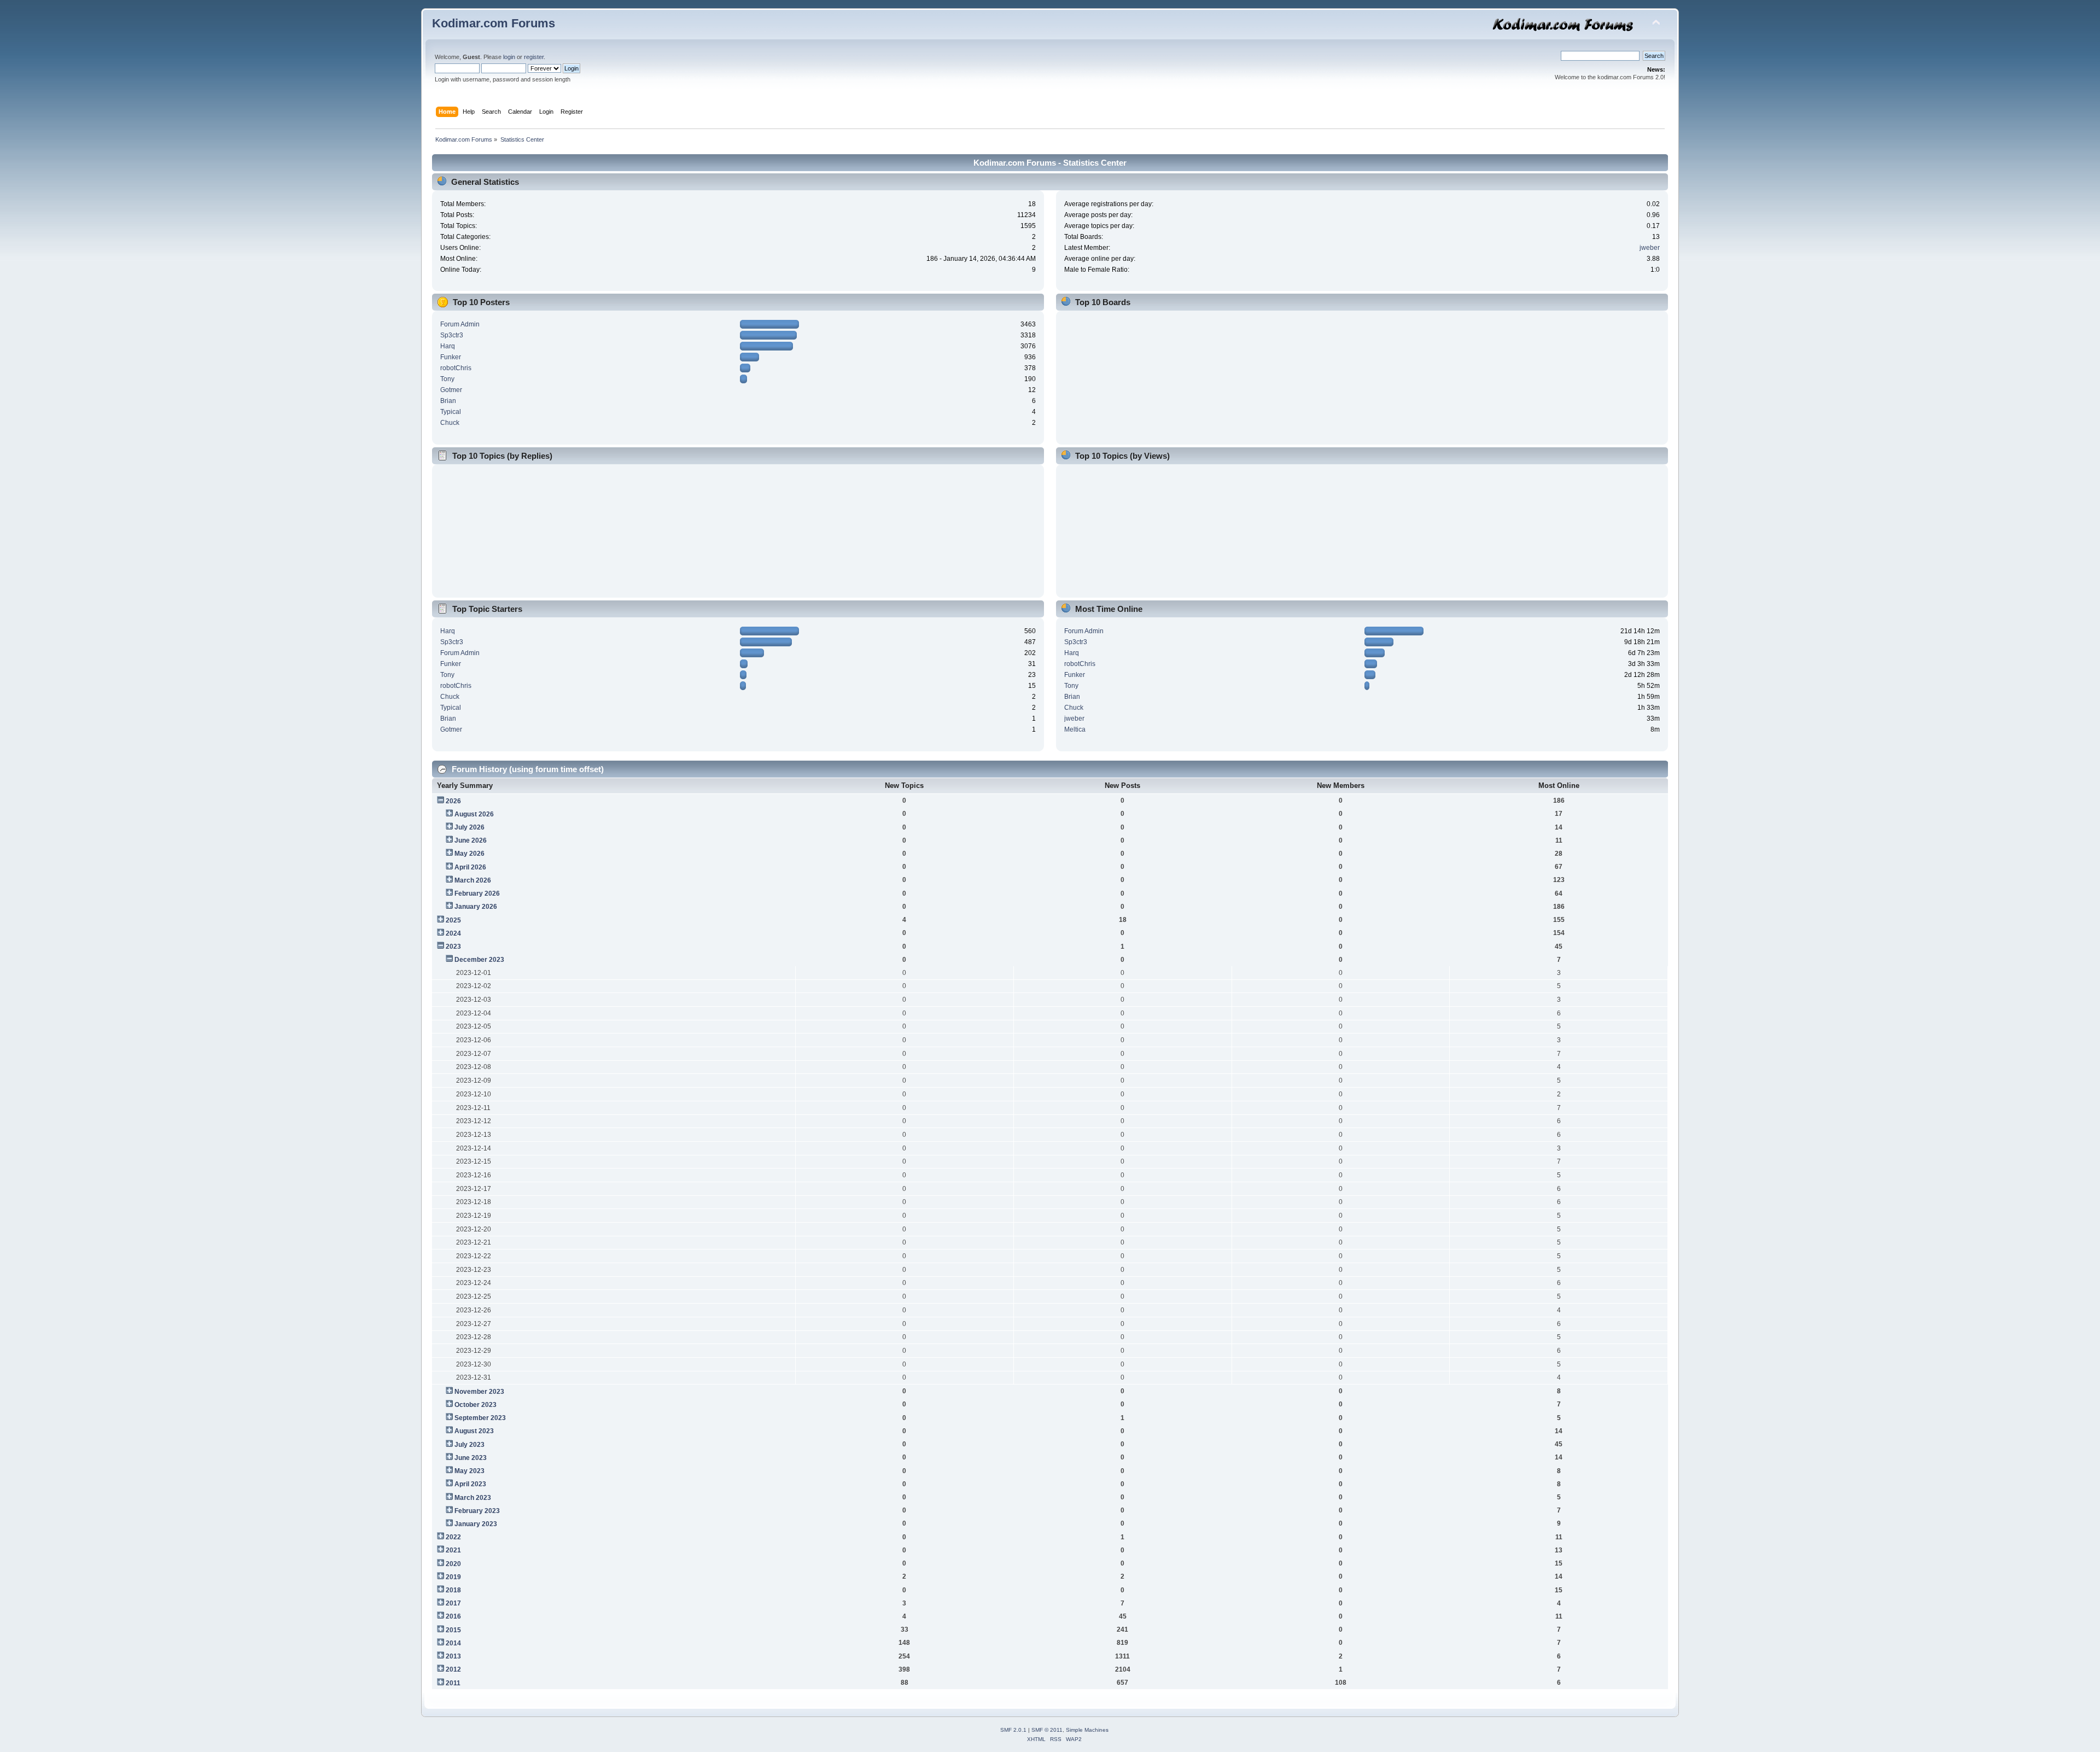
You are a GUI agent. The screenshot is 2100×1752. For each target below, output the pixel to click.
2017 (453, 1603)
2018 (453, 1590)
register (534, 57)
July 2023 (469, 1445)
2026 (453, 801)
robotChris (456, 368)
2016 (453, 1616)
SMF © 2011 (1047, 1730)
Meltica (1075, 729)
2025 (453, 920)
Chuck (450, 423)
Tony (447, 379)
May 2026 (469, 854)
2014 (453, 1643)
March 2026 (473, 880)
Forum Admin (460, 324)
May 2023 (469, 1471)
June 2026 (471, 840)
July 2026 (469, 827)
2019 (453, 1577)
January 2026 (476, 907)
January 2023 (476, 1524)
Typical (451, 412)
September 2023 (480, 1418)
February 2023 (477, 1511)
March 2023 (473, 1498)
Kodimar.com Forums (494, 23)
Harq (448, 346)
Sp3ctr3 (452, 335)
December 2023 (479, 960)
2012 (453, 1669)
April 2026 (470, 867)
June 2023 (471, 1458)
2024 (453, 933)
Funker (451, 357)
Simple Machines (1087, 1730)
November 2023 (479, 1392)
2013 (453, 1656)
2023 (453, 947)
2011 (453, 1683)
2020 (453, 1564)
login (509, 57)
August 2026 (474, 814)
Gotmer (451, 390)
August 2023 (474, 1431)
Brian (448, 401)
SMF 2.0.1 (1013, 1730)
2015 (453, 1630)
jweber (1650, 248)
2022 (453, 1537)
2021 (453, 1550)
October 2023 (476, 1405)
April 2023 (470, 1484)
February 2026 (477, 893)
